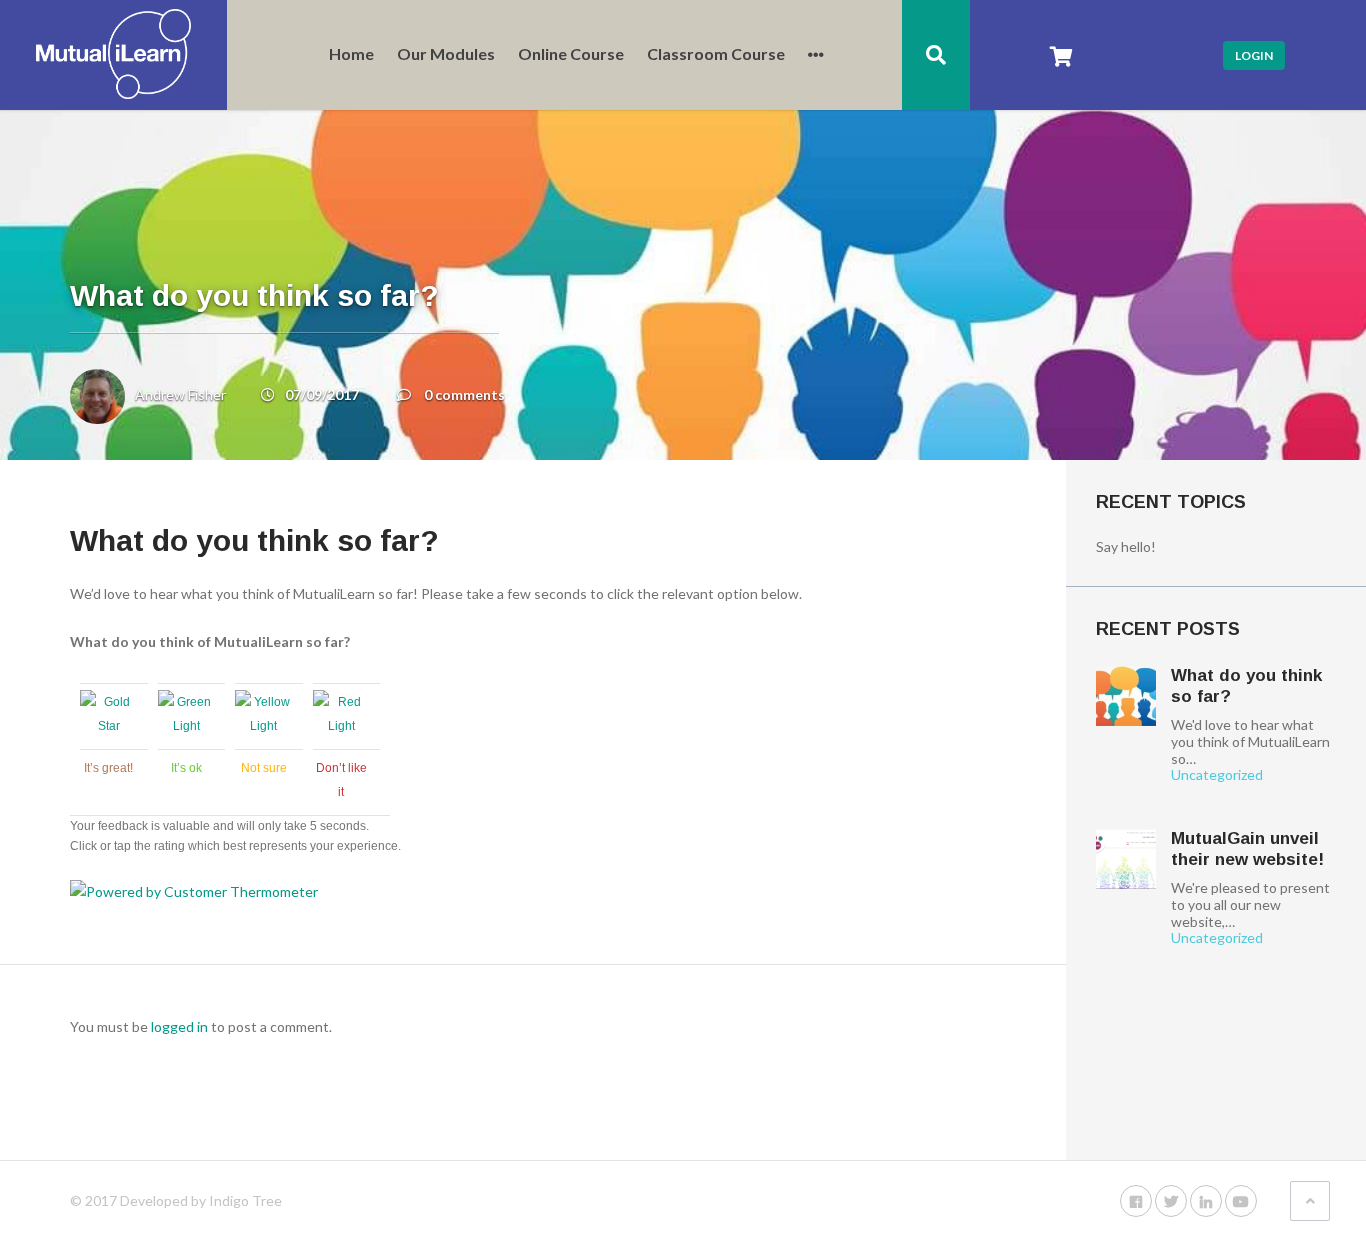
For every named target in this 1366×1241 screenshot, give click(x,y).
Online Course (571, 54)
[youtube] (1241, 1200)
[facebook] (1136, 1200)
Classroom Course (716, 54)
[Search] (936, 55)
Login (1254, 55)
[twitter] (1171, 1200)
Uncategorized (1217, 775)
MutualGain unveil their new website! (1247, 848)
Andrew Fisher (180, 394)
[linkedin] (1206, 1200)
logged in (179, 1026)
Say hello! (1126, 546)
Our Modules (446, 54)
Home (351, 54)
